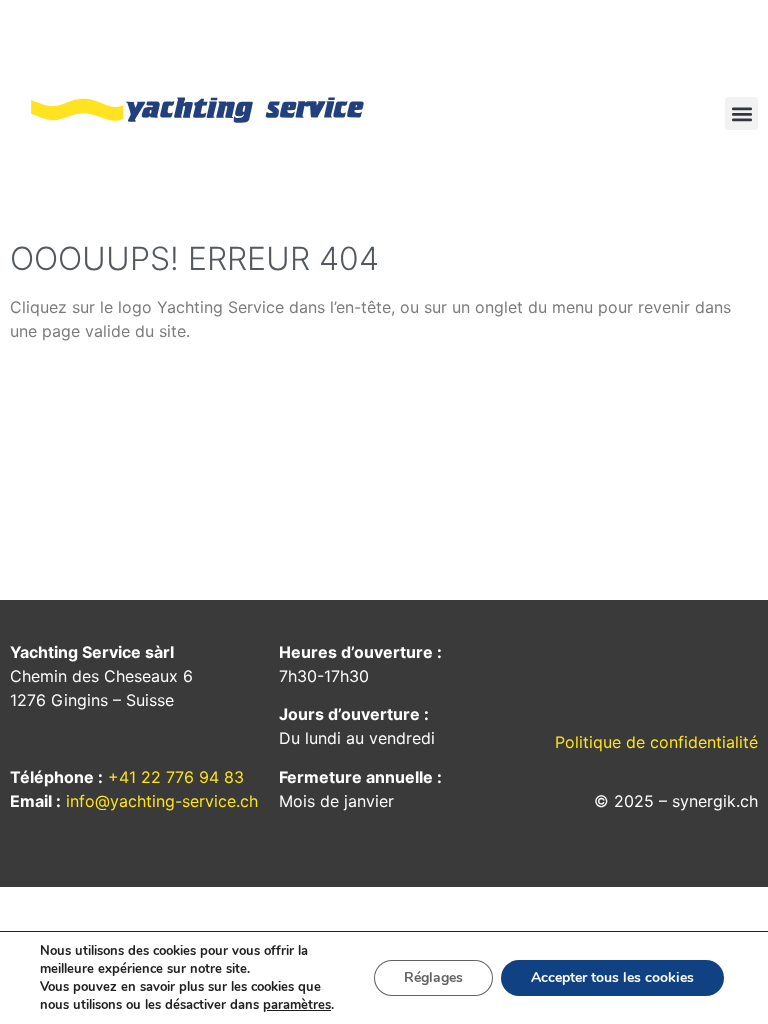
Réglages (433, 977)
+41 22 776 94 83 (176, 777)
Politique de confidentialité (656, 742)
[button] (741, 113)
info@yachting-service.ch (162, 801)
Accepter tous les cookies (612, 977)
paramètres (297, 1005)
